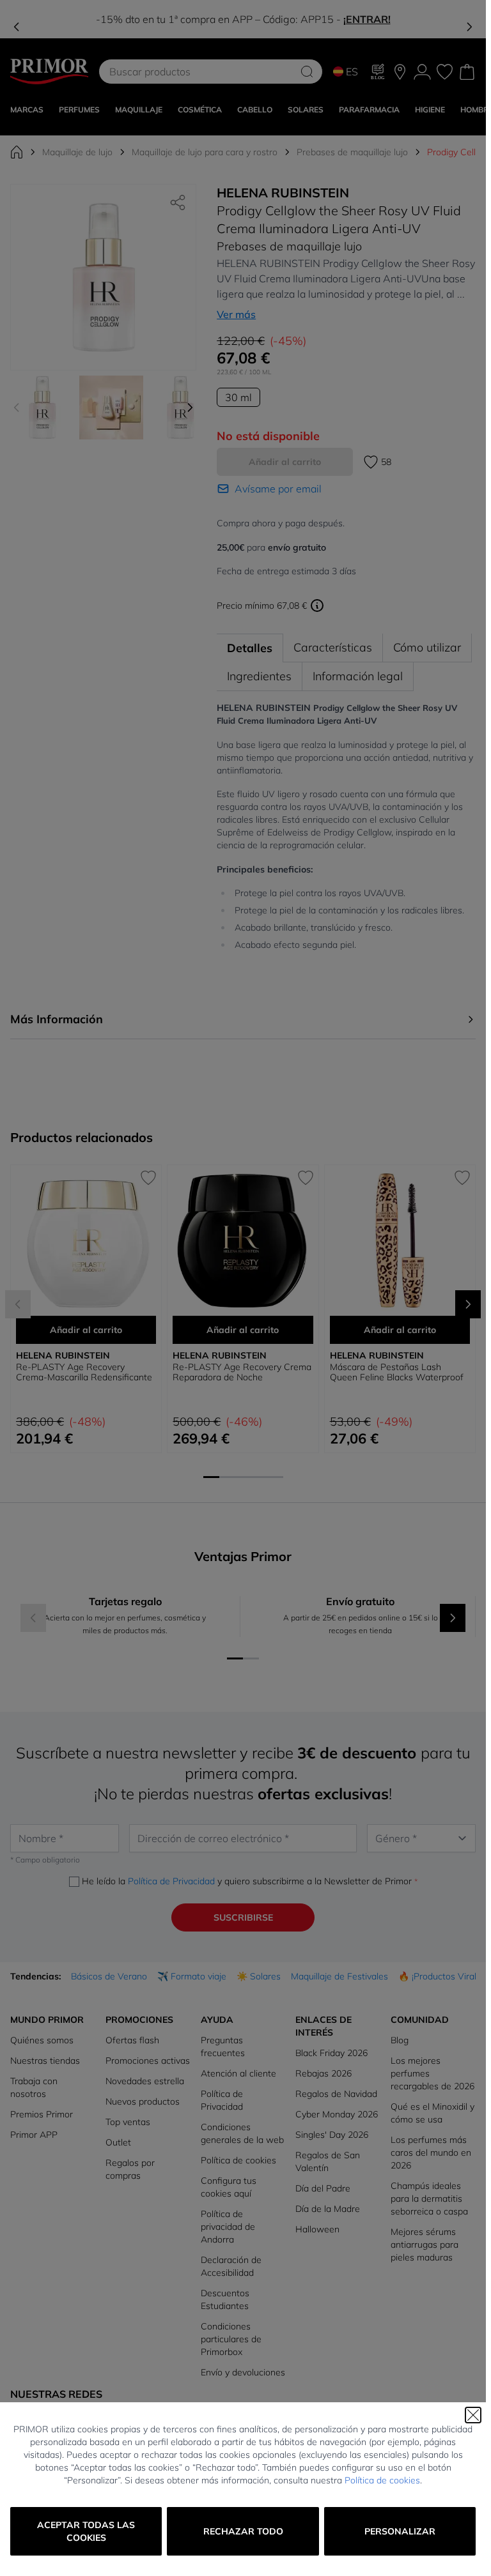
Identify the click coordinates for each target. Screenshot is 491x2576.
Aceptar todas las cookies (86, 2531)
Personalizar (400, 2531)
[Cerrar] (473, 2415)
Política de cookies (382, 2480)
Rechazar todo (243, 2531)
